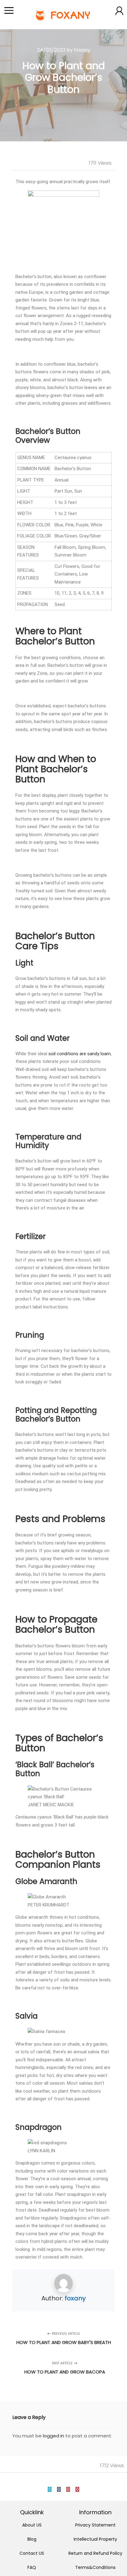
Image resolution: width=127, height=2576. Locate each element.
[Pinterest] (77, 2489)
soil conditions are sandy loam (80, 1054)
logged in (53, 2436)
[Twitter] (50, 2489)
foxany (75, 2298)
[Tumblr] (59, 2489)
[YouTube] (68, 2489)
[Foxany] (63, 15)
